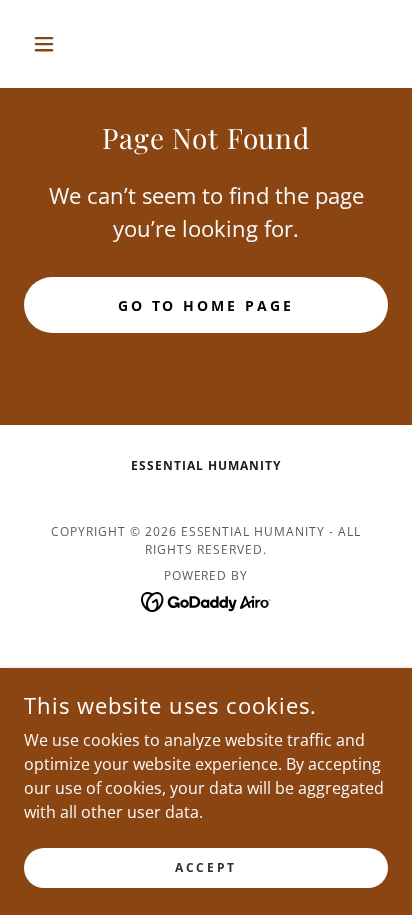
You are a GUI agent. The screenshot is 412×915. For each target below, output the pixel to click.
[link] (206, 600)
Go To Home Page (206, 305)
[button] (51, 44)
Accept (205, 867)
